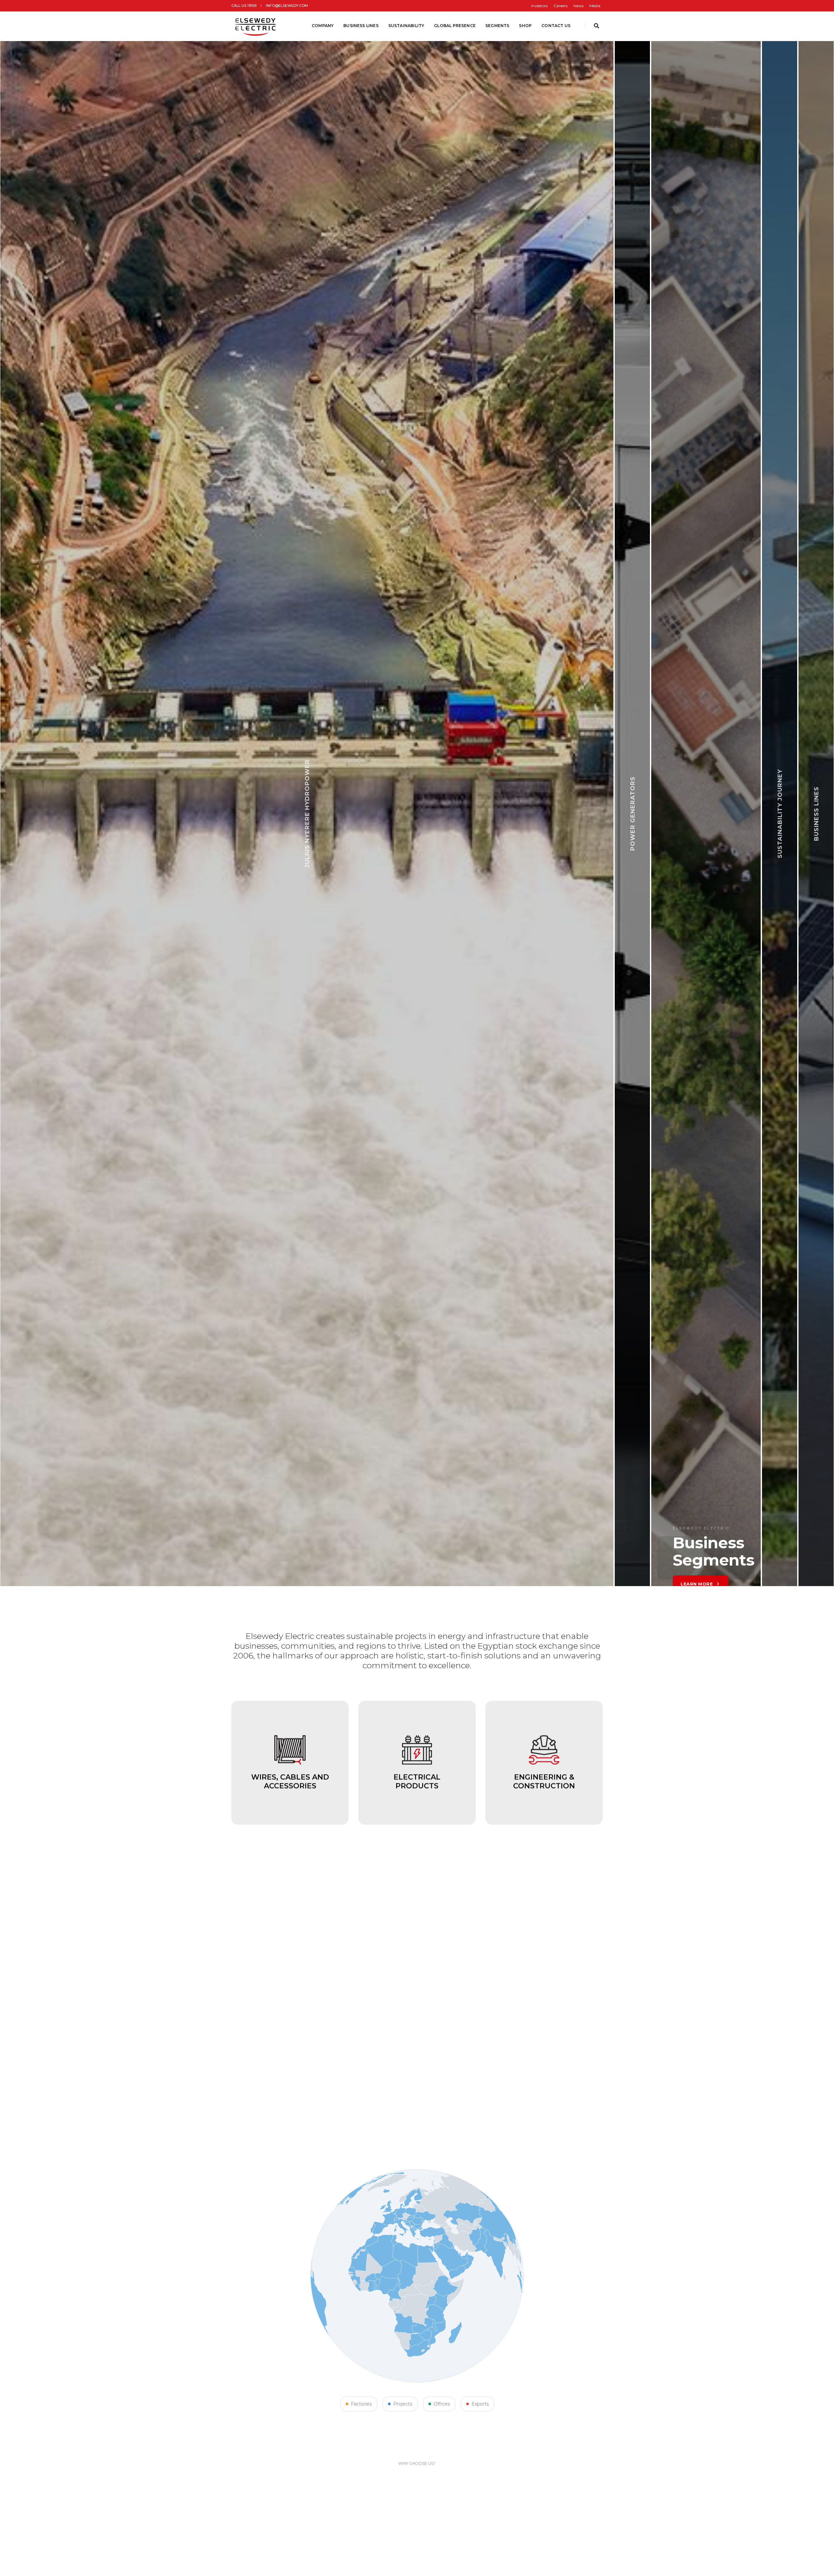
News (578, 6)
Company (323, 26)
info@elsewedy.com (287, 6)
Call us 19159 (244, 6)
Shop (525, 26)
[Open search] (597, 26)
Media (595, 6)
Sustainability (406, 26)
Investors (539, 6)
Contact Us (556, 26)
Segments (497, 26)
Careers (561, 6)
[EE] (256, 26)
